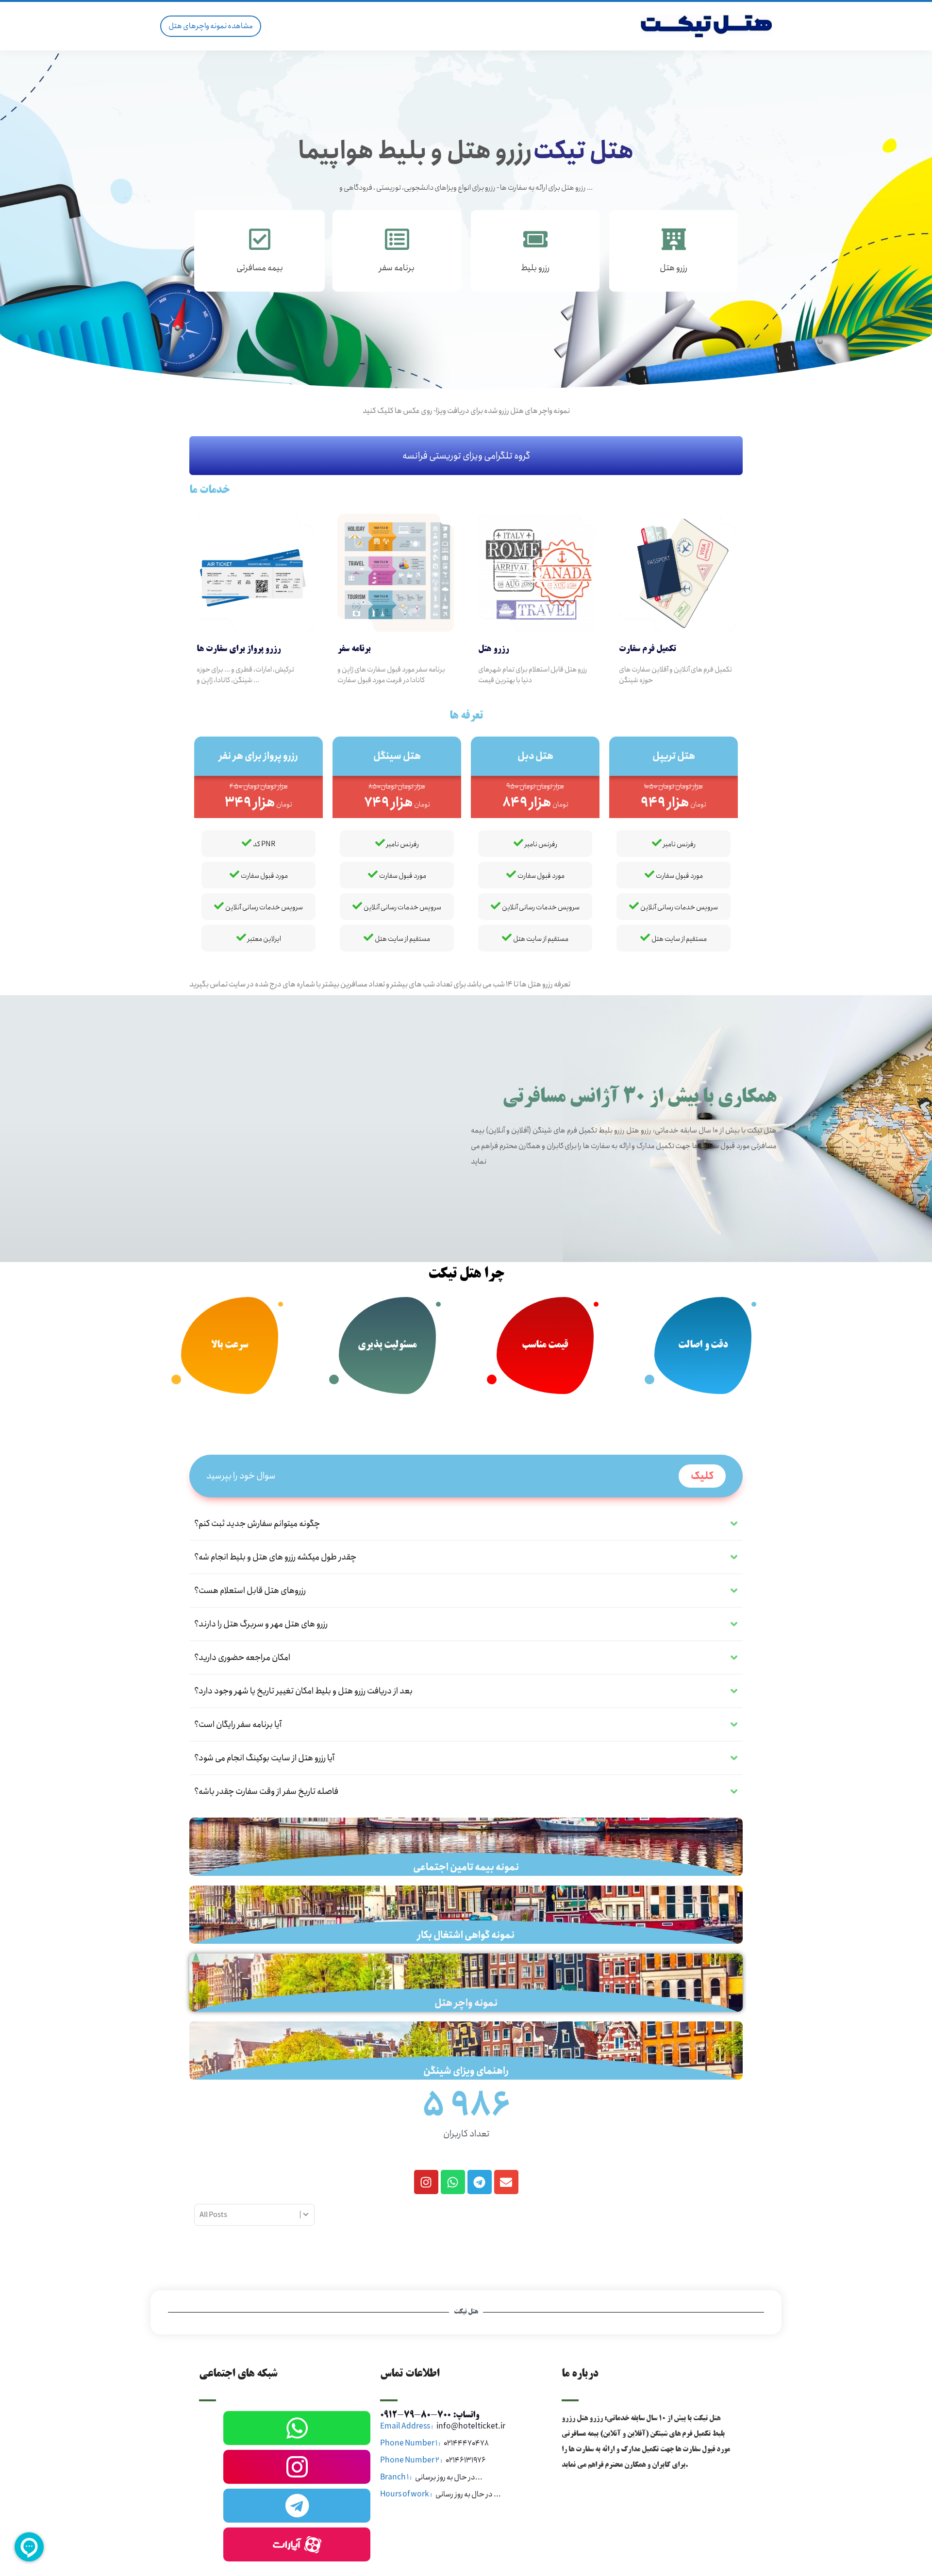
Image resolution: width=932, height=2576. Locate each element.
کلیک (702, 1476)
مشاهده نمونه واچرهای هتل (211, 26)
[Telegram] (480, 2182)
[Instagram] (426, 2182)
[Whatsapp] (453, 2182)
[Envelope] (506, 2182)
